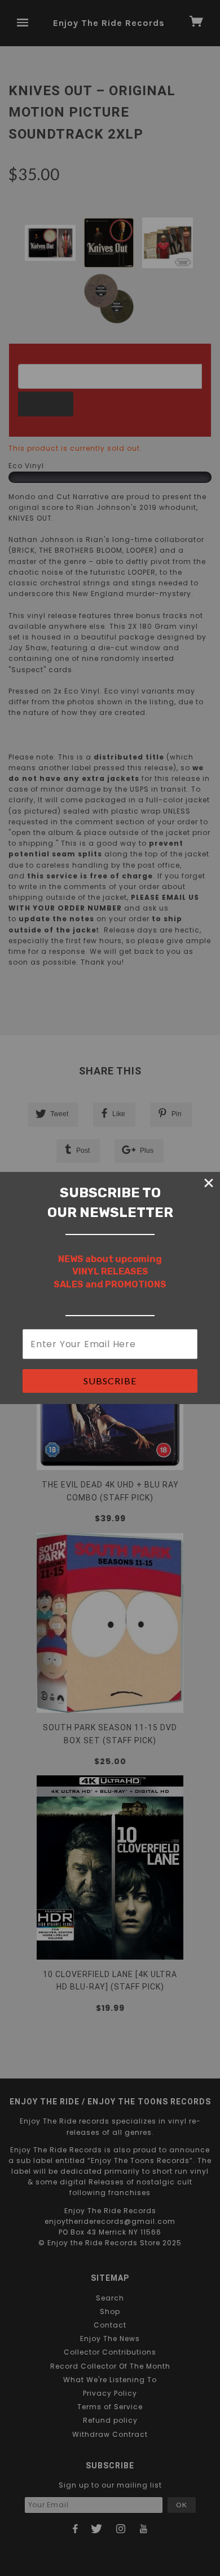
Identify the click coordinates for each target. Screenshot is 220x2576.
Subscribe (110, 1381)
